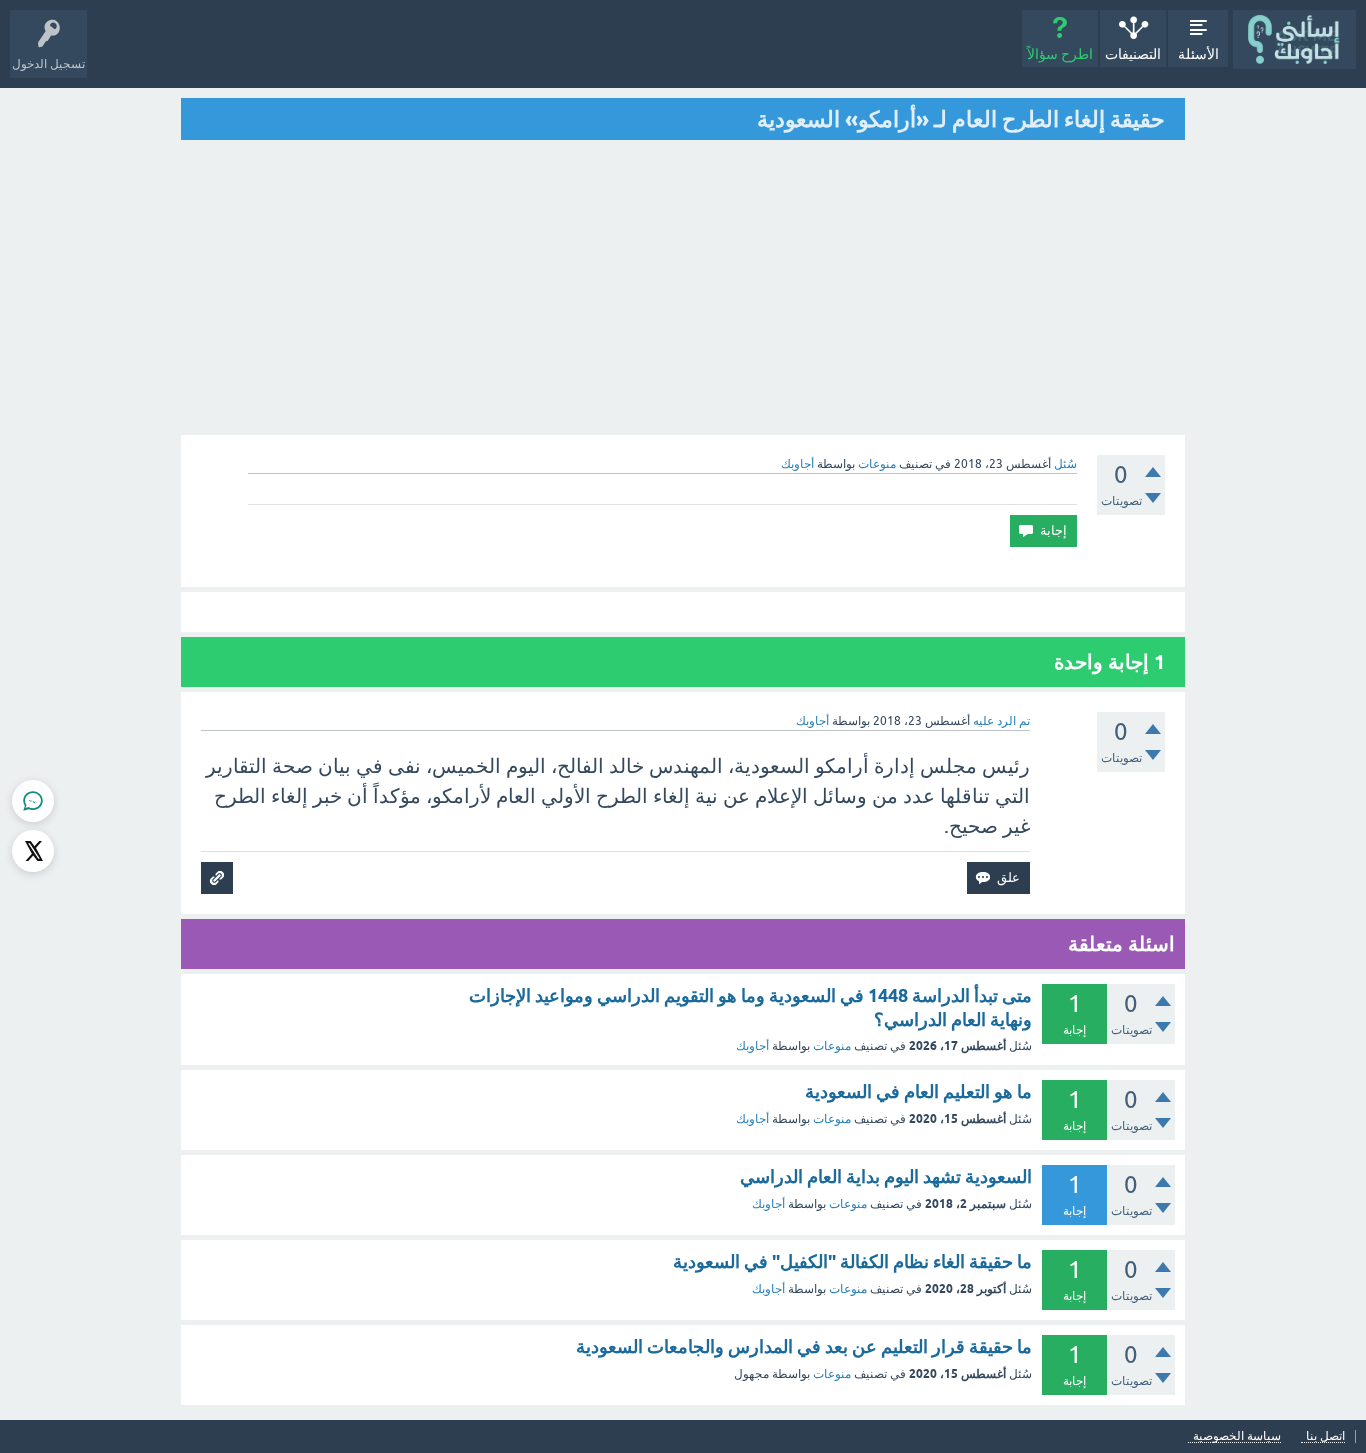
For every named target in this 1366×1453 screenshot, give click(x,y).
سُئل (1065, 464)
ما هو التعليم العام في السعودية (918, 1091)
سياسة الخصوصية (1237, 1436)
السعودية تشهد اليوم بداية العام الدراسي (886, 1176)
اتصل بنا (1325, 1436)
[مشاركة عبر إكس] (33, 851)
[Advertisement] (683, 290)
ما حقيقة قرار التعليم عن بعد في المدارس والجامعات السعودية (804, 1346)
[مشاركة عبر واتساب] (33, 801)
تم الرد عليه (1001, 721)
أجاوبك (752, 1046)
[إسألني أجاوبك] (1294, 39)
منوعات (877, 464)
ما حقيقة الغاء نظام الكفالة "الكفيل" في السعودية (852, 1261)
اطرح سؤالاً (1060, 54)
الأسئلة (1198, 54)
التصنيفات (1133, 54)
